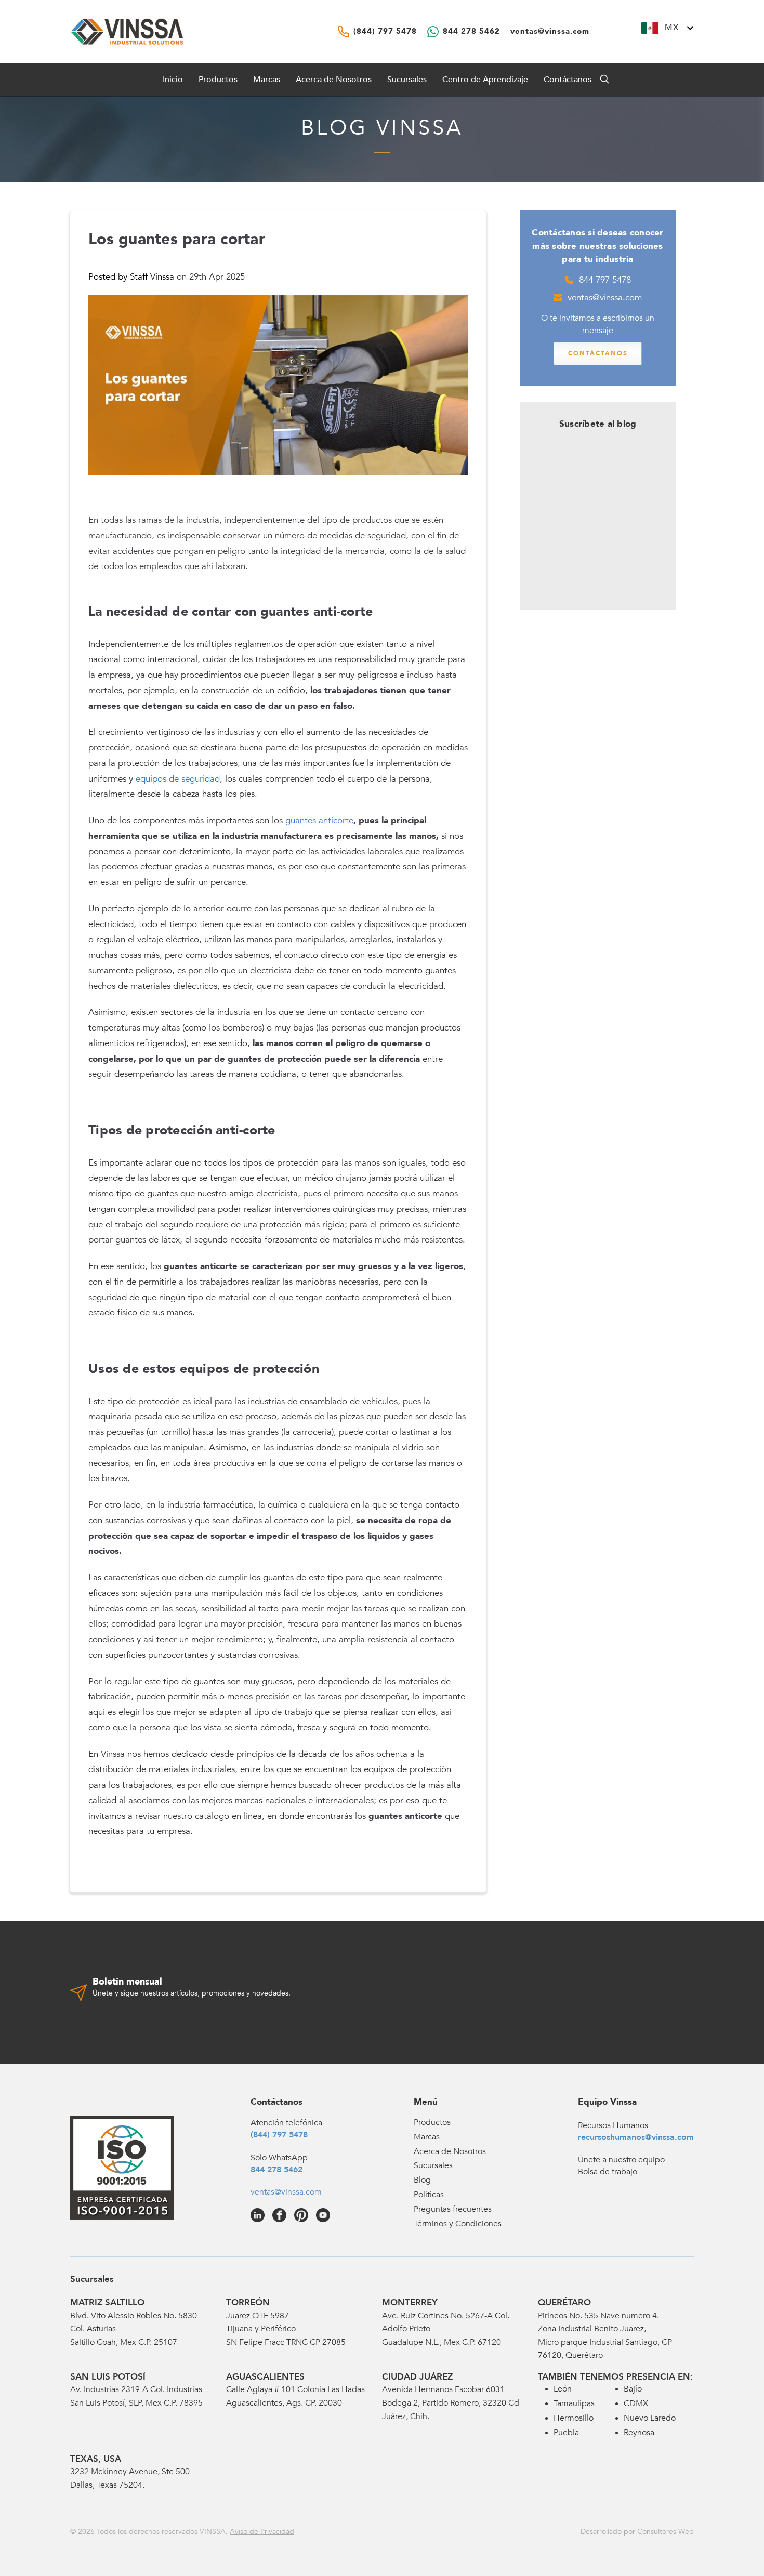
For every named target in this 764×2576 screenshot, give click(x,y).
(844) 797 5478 (279, 2135)
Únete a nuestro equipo (621, 2160)
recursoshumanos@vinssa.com (636, 2137)
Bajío (633, 2389)
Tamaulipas (574, 2403)
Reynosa (639, 2433)
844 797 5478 (605, 280)
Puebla (566, 2433)
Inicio (173, 80)
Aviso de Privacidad (262, 2532)
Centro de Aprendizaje (485, 80)
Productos (432, 2122)
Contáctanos (568, 80)
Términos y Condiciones (458, 2224)
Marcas (267, 80)
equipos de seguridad (178, 779)
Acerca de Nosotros (334, 80)
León (563, 2389)
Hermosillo (574, 2418)
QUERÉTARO (564, 2302)
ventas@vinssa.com (605, 298)
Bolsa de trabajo (608, 2172)
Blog (422, 2180)
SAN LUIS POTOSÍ (108, 2377)
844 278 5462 (276, 2170)
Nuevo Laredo (650, 2418)
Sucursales (407, 80)
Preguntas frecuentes (453, 2209)
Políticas (429, 2195)
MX (672, 28)
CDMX (636, 2403)
